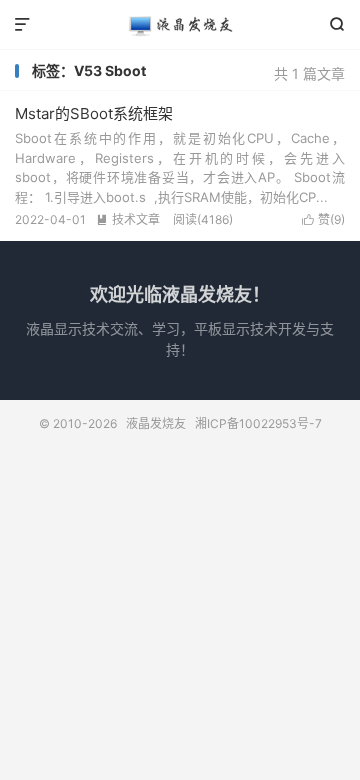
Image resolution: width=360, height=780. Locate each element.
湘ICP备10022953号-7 (258, 423)
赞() (323, 219)
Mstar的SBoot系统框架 (94, 113)
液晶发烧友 (180, 25)
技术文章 (128, 219)
